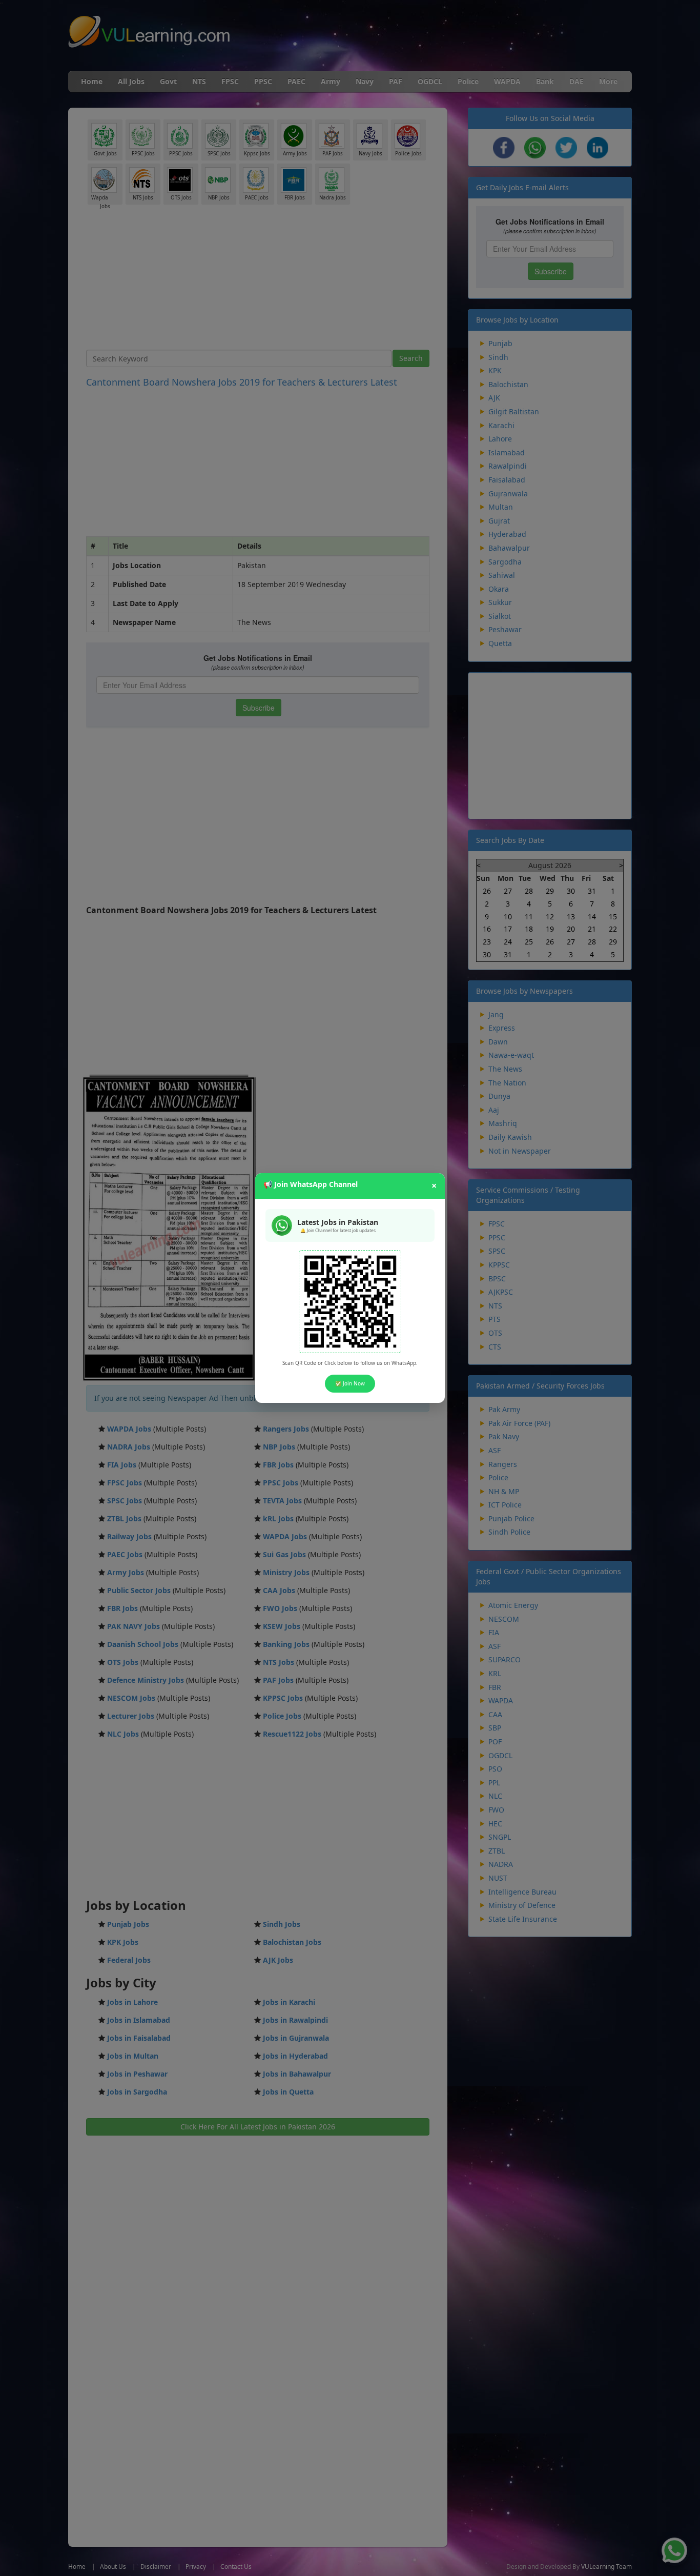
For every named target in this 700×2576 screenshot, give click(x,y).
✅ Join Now (350, 1383)
